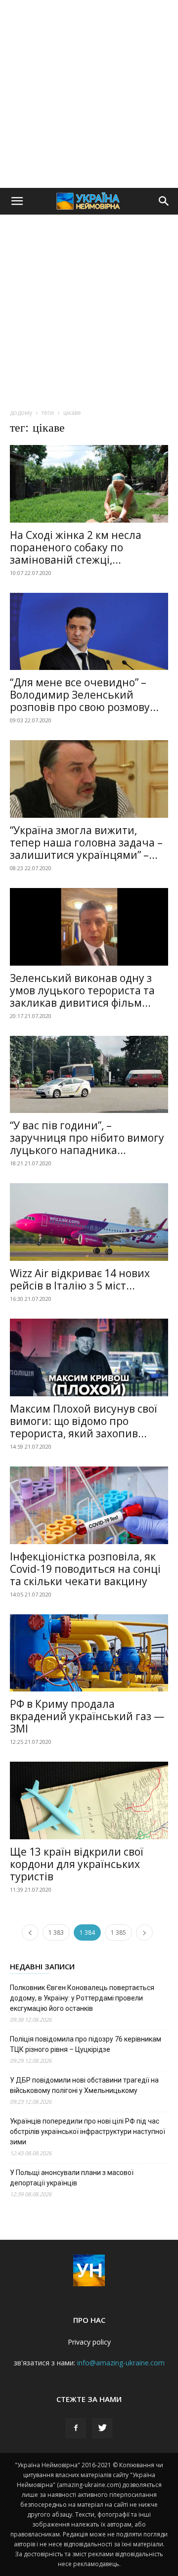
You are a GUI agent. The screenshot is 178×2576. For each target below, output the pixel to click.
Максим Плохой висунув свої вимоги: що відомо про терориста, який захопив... (84, 1421)
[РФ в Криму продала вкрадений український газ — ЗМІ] (89, 1653)
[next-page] (144, 1932)
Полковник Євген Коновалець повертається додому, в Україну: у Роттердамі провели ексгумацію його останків (82, 1998)
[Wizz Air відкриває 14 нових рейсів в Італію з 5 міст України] (89, 1222)
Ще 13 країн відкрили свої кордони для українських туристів (77, 1864)
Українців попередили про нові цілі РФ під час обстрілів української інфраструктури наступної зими (88, 2132)
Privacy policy (89, 2342)
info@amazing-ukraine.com (121, 2363)
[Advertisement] (89, 94)
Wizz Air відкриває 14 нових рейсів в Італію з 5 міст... (80, 1279)
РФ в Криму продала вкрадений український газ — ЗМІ (87, 1716)
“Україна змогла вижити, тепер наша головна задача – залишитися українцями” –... (86, 843)
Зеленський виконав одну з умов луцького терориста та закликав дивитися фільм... (82, 990)
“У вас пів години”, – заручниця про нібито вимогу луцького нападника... (87, 1138)
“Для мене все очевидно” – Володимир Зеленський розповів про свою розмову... (84, 695)
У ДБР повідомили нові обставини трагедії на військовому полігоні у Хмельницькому (84, 2085)
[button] (17, 201)
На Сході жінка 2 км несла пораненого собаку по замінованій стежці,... (76, 547)
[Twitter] (102, 2428)
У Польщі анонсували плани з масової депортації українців (72, 2178)
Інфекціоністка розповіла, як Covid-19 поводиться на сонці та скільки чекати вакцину (85, 1569)
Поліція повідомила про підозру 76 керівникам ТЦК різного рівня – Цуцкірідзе (86, 2044)
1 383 (56, 1932)
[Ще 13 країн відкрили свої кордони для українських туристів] (89, 1800)
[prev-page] (30, 1932)
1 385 (118, 1932)
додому (21, 413)
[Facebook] (76, 2428)
